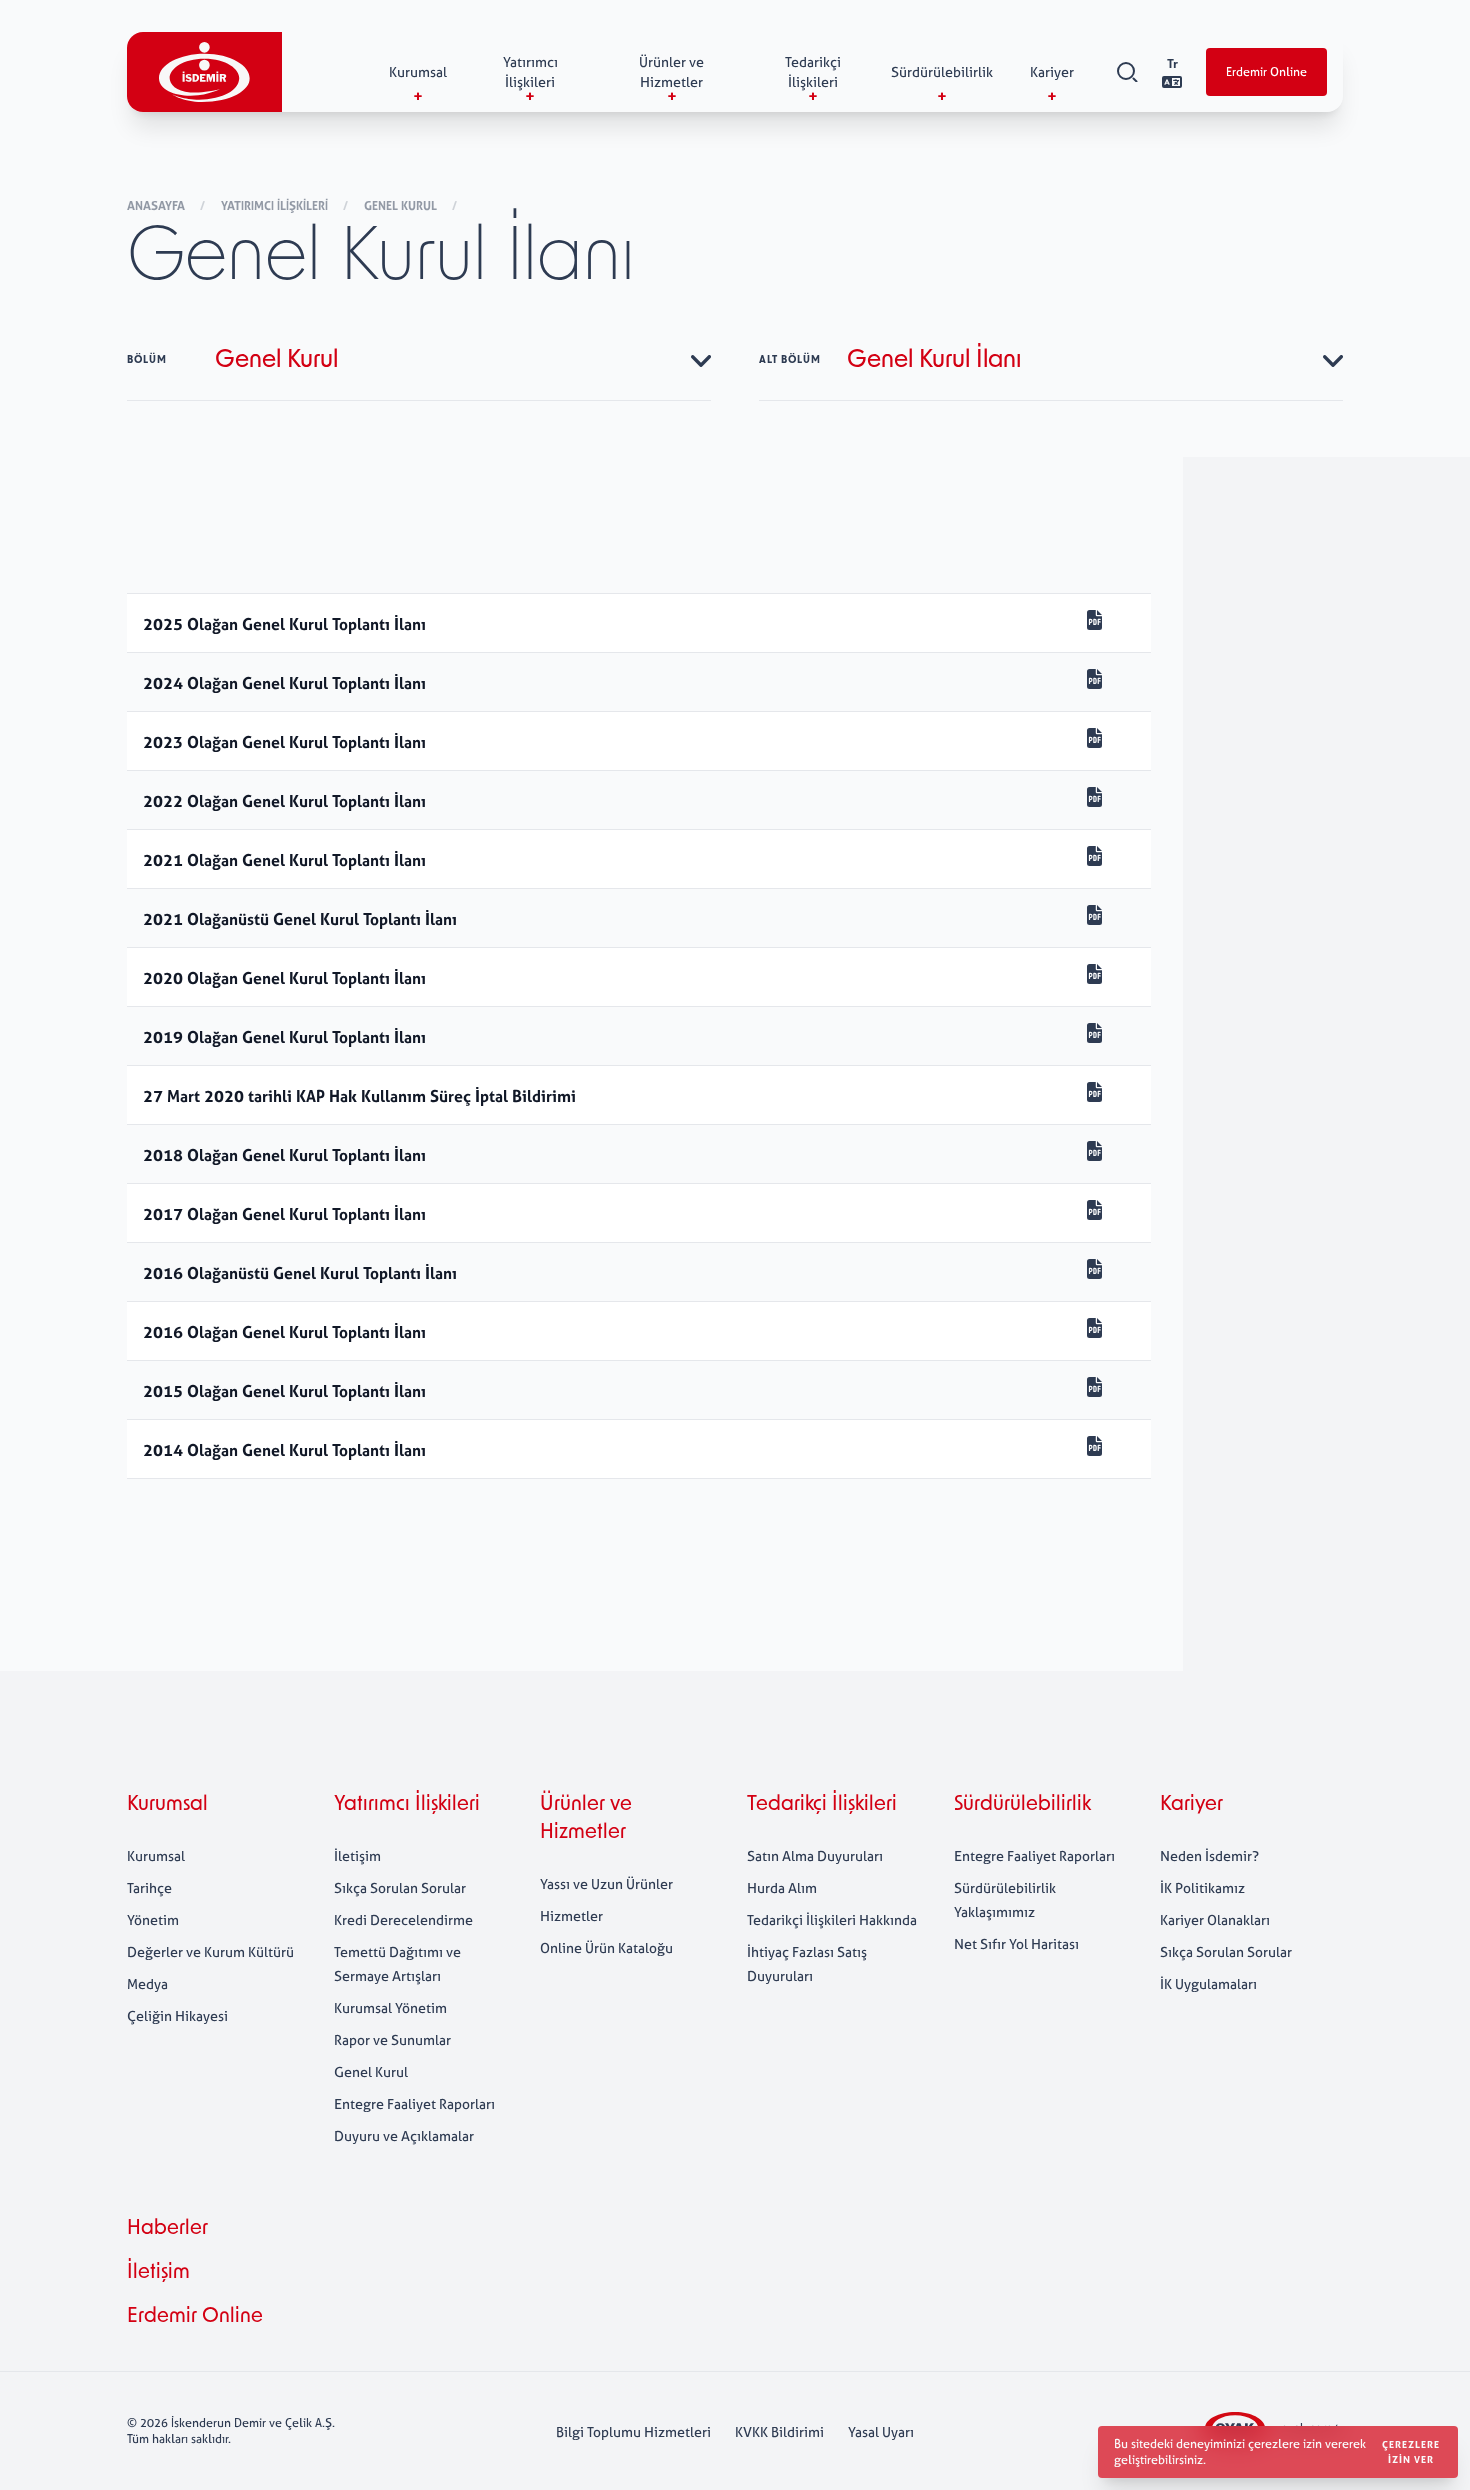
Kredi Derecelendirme (403, 1919)
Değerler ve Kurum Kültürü (210, 1951)
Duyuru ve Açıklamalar (404, 2135)
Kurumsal (167, 1805)
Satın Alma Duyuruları (815, 1855)
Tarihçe (149, 1887)
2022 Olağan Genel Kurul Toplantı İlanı (284, 801)
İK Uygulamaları (1208, 1983)
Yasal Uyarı (881, 2431)
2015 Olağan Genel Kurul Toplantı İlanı (284, 1391)
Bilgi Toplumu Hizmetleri (633, 2431)
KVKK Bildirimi (779, 2431)
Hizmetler (571, 1915)
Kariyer (1191, 1805)
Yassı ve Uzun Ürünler (606, 1883)
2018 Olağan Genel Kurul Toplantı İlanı (284, 1155)
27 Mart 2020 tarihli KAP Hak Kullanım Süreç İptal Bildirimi (359, 1096)
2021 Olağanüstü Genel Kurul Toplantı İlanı (300, 919)
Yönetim (153, 1919)
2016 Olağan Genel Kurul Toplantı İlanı (284, 1332)
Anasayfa (157, 206)
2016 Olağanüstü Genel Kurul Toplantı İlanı (300, 1273)
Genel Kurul (402, 206)
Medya (147, 1983)
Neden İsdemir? (1209, 1855)
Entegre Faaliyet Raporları (414, 2103)
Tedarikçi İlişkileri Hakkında (832, 1919)
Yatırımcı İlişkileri (276, 206)
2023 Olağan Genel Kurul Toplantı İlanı (284, 742)
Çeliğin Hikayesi (177, 2015)
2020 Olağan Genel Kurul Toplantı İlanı (284, 978)
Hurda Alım (782, 1887)
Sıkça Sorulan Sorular (400, 1887)
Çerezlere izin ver (1411, 2452)
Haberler (167, 2229)
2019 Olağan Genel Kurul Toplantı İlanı (284, 1037)
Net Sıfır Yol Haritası (1016, 1943)
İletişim (357, 1855)
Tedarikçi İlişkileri (822, 1805)
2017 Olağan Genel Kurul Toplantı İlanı (284, 1214)
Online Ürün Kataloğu (606, 1947)
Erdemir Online (1266, 72)
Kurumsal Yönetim (390, 2007)
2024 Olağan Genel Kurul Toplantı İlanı (286, 683)
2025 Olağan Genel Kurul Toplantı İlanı (284, 624)
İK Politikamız (1202, 1887)
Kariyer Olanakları (1215, 1919)
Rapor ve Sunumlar (392, 2039)
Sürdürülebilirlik (1022, 1805)
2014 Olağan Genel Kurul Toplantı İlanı (284, 1450)
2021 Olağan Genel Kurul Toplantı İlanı (284, 860)
